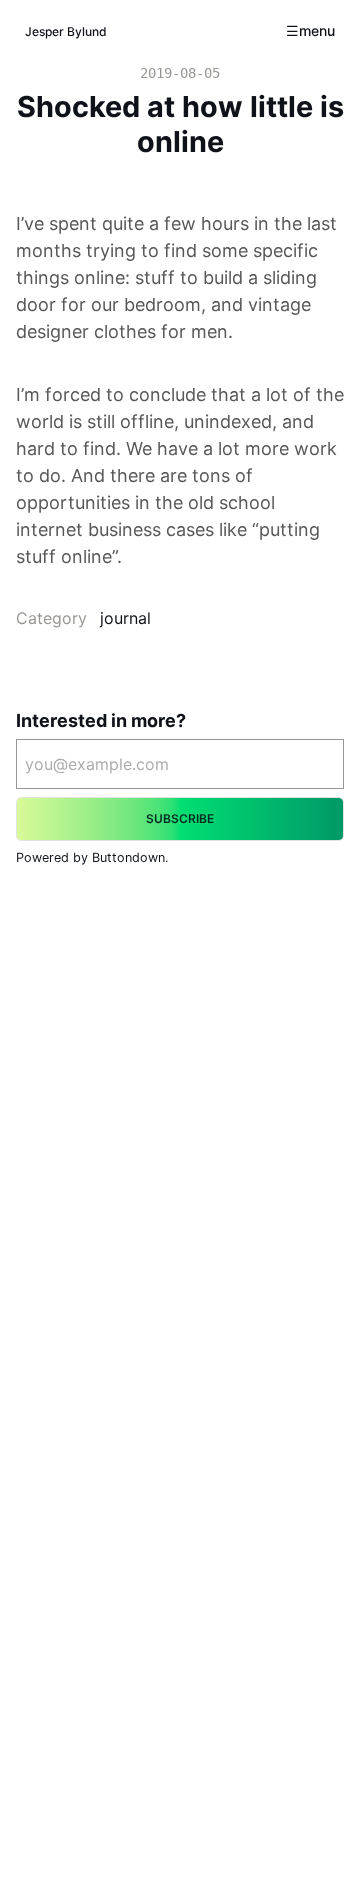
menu (317, 30)
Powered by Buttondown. (92, 857)
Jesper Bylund (66, 31)
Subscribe (180, 818)
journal (125, 618)
